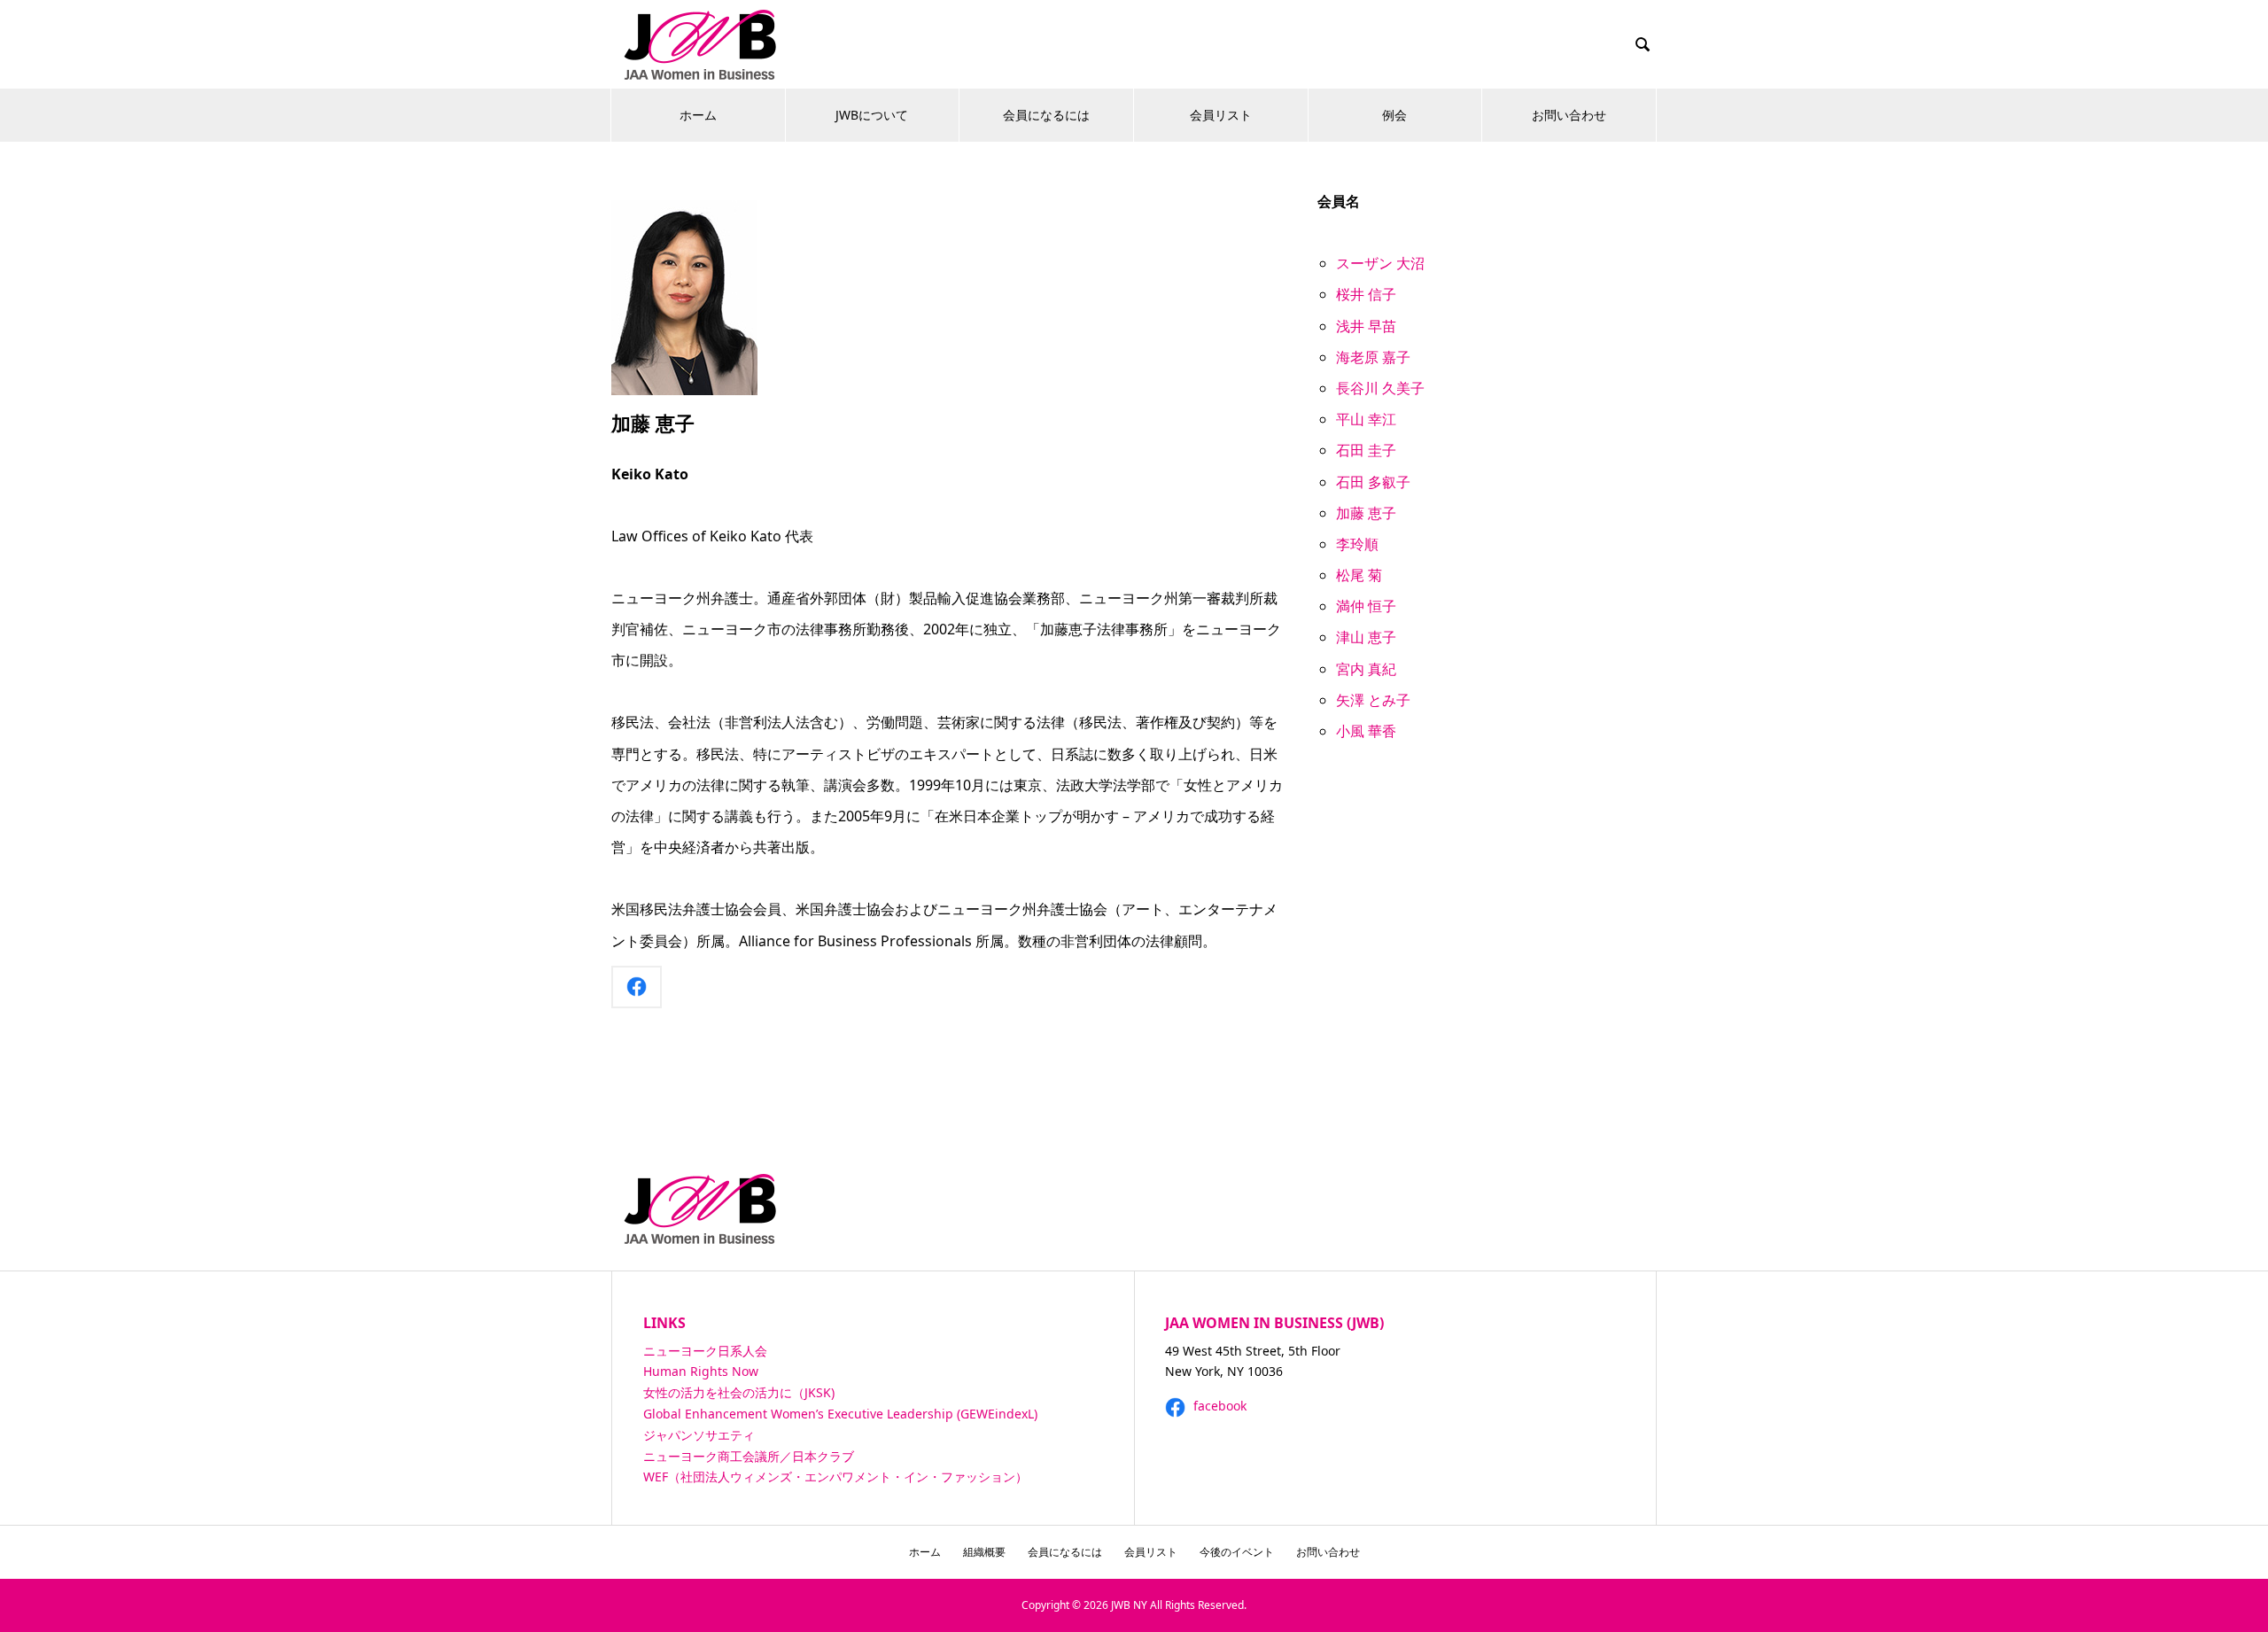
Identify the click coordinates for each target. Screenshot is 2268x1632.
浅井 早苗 (1366, 326)
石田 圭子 (1366, 450)
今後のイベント (1237, 1552)
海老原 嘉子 (1373, 357)
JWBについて (872, 115)
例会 (1394, 115)
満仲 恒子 (1366, 606)
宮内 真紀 (1366, 669)
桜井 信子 (1366, 294)
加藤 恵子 (1366, 513)
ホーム (698, 115)
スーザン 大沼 (1380, 263)
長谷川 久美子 (1380, 388)
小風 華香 (1366, 731)
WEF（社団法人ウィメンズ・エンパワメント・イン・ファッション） (835, 1477)
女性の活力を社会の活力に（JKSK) (739, 1392)
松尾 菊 (1359, 575)
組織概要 (984, 1552)
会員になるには (1046, 115)
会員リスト (1221, 115)
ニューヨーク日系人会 (705, 1351)
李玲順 (1357, 544)
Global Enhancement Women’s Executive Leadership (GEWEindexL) (840, 1414)
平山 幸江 (1366, 419)
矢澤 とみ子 (1373, 700)
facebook (1218, 1406)
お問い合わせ (1569, 115)
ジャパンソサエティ (699, 1435)
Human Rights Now (701, 1371)
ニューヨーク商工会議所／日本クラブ (749, 1456)
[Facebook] (637, 987)
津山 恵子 (1366, 637)
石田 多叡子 (1373, 482)
